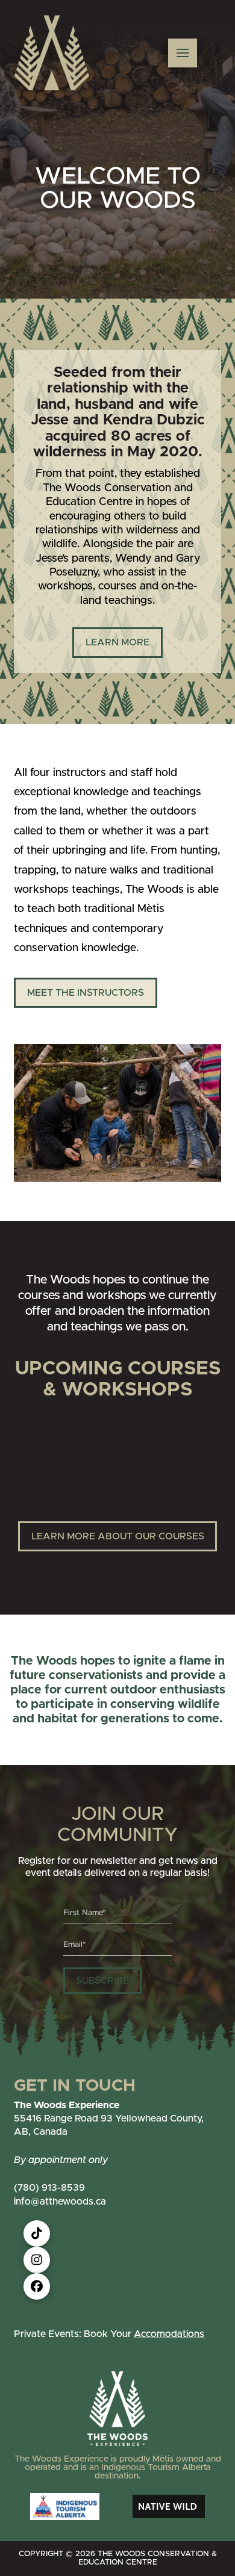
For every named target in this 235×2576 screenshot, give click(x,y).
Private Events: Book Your (109, 2334)
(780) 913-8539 (49, 2188)
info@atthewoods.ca (60, 2202)
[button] (183, 53)
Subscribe (102, 1981)
